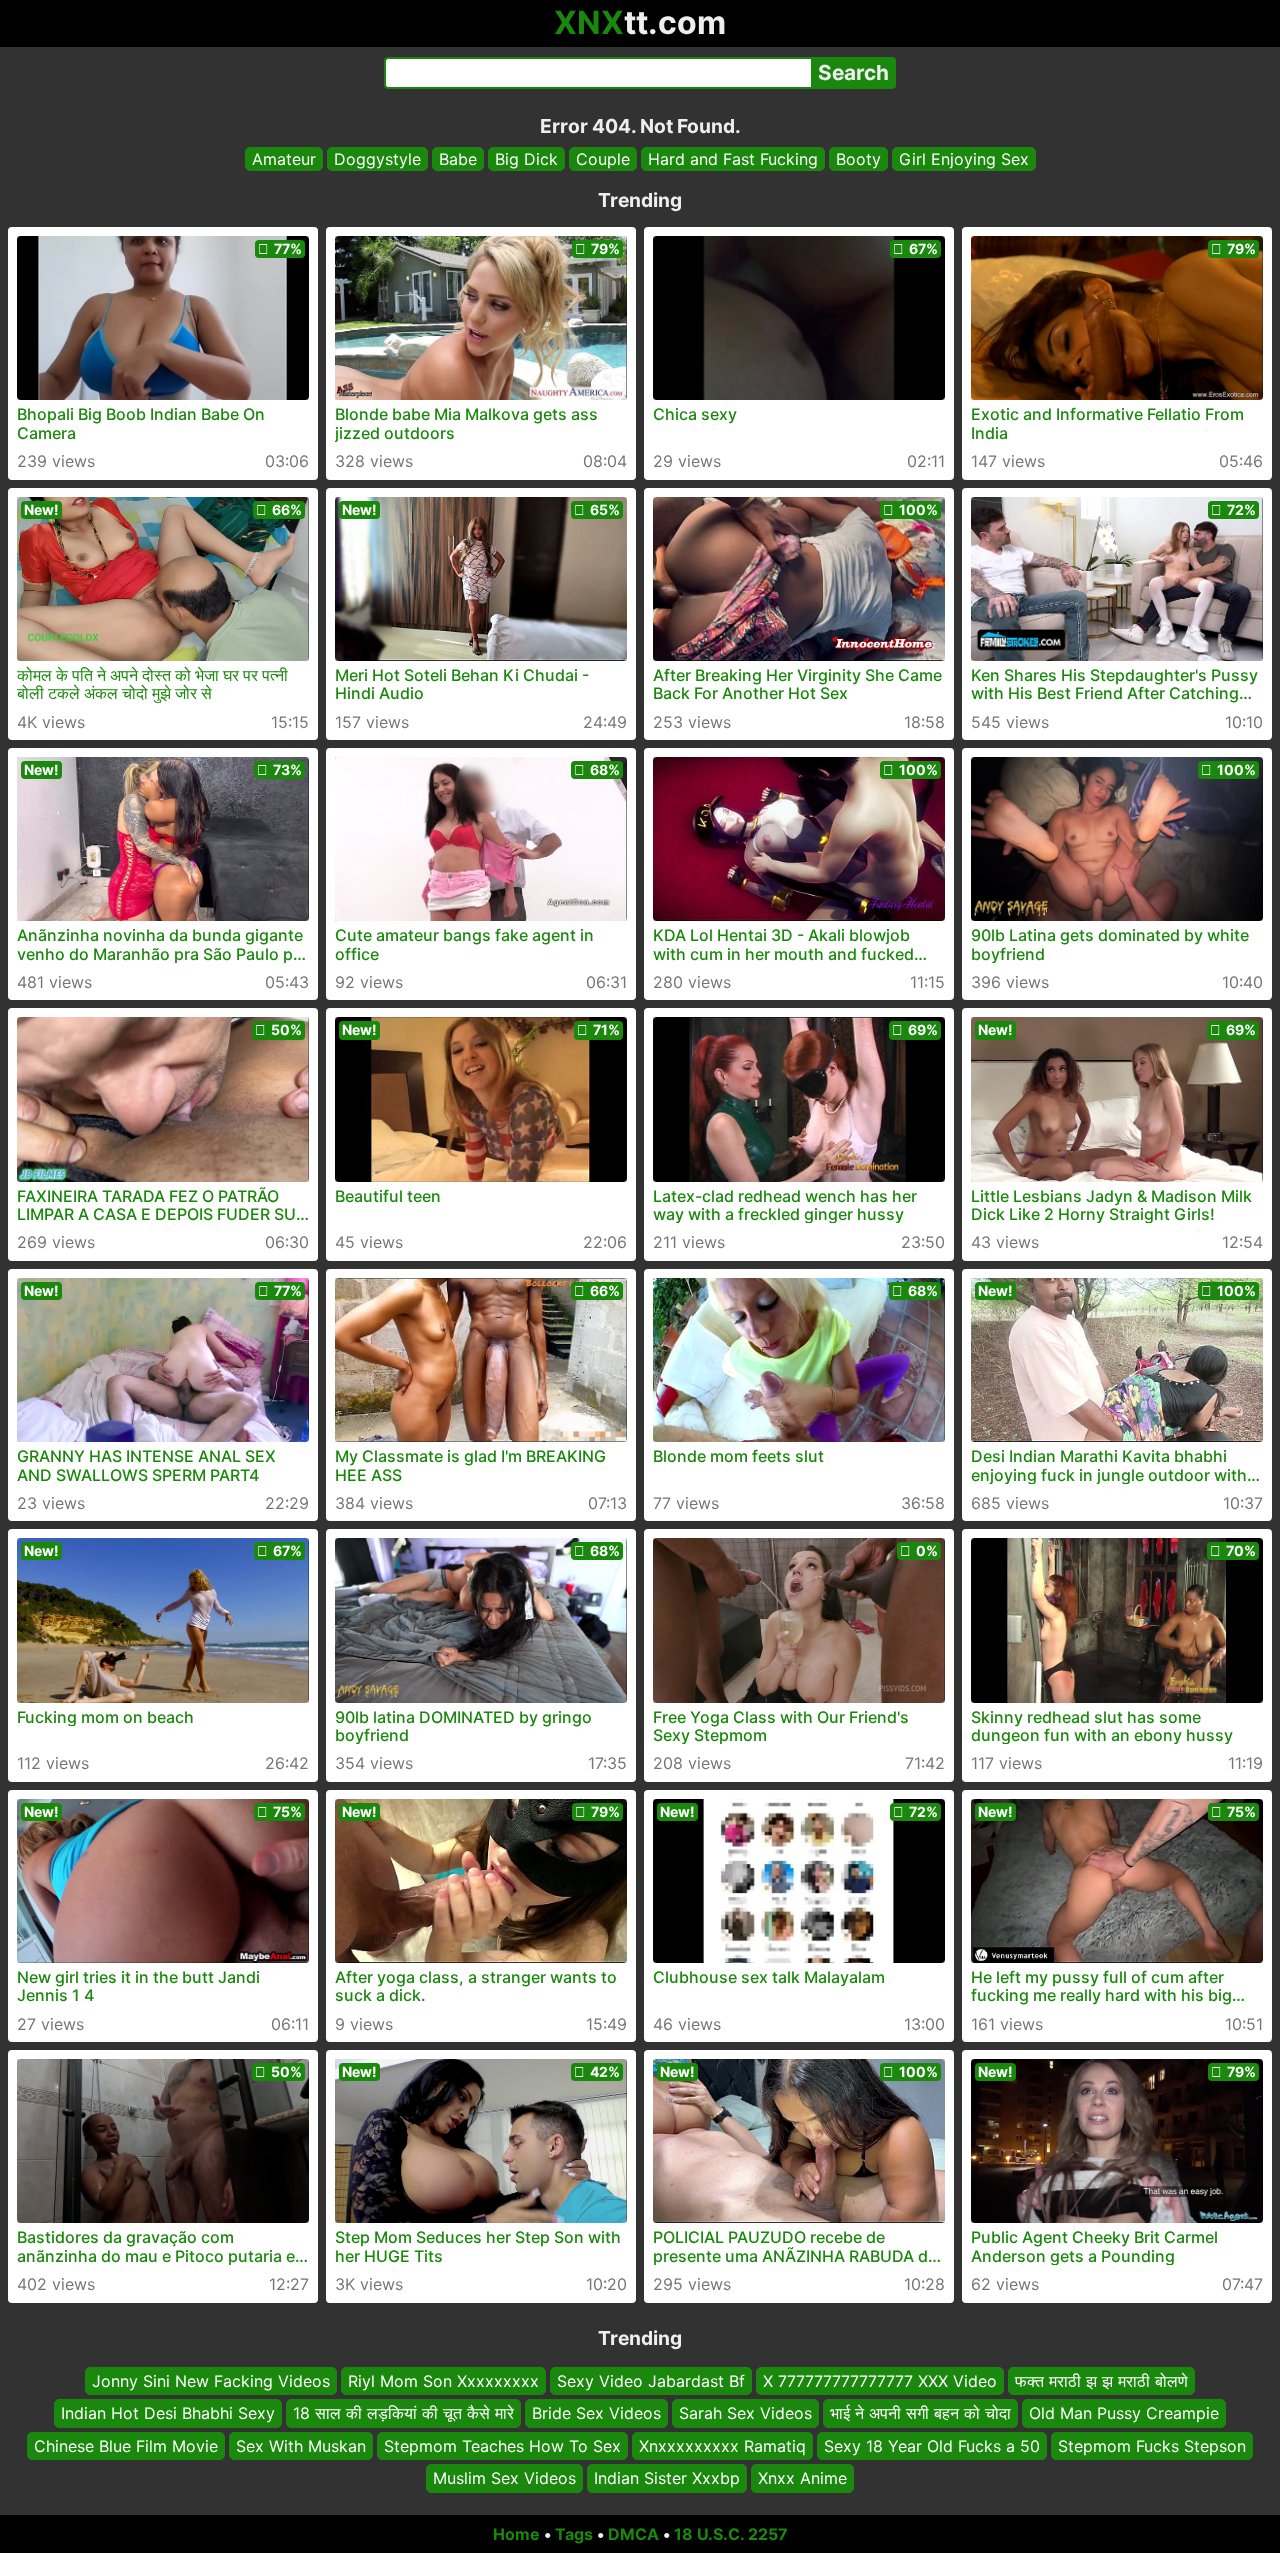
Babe (458, 159)
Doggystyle (377, 159)
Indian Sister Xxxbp (667, 2478)
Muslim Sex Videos (504, 2478)
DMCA (633, 2534)
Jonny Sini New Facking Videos (211, 2381)
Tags (574, 2534)
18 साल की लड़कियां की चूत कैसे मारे (403, 2413)
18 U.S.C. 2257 (731, 2534)
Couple (603, 159)
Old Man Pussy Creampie (1124, 2413)
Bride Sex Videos (596, 2413)
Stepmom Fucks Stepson (1152, 2445)
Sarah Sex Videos (745, 2413)
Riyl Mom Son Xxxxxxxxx (443, 2381)
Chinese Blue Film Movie (126, 2445)
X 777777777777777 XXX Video (880, 2381)
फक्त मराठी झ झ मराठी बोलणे (1101, 2381)
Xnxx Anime (802, 2478)
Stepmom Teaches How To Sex (502, 2445)
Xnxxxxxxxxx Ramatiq (722, 2445)
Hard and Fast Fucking (733, 159)
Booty (858, 159)
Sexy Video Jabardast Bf (651, 2381)
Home (516, 2534)
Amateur (284, 159)
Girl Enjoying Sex (964, 159)
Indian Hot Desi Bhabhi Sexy (168, 2413)
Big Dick (526, 159)
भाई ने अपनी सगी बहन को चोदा (920, 2413)
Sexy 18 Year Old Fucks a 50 (932, 2445)
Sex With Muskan (301, 2445)
